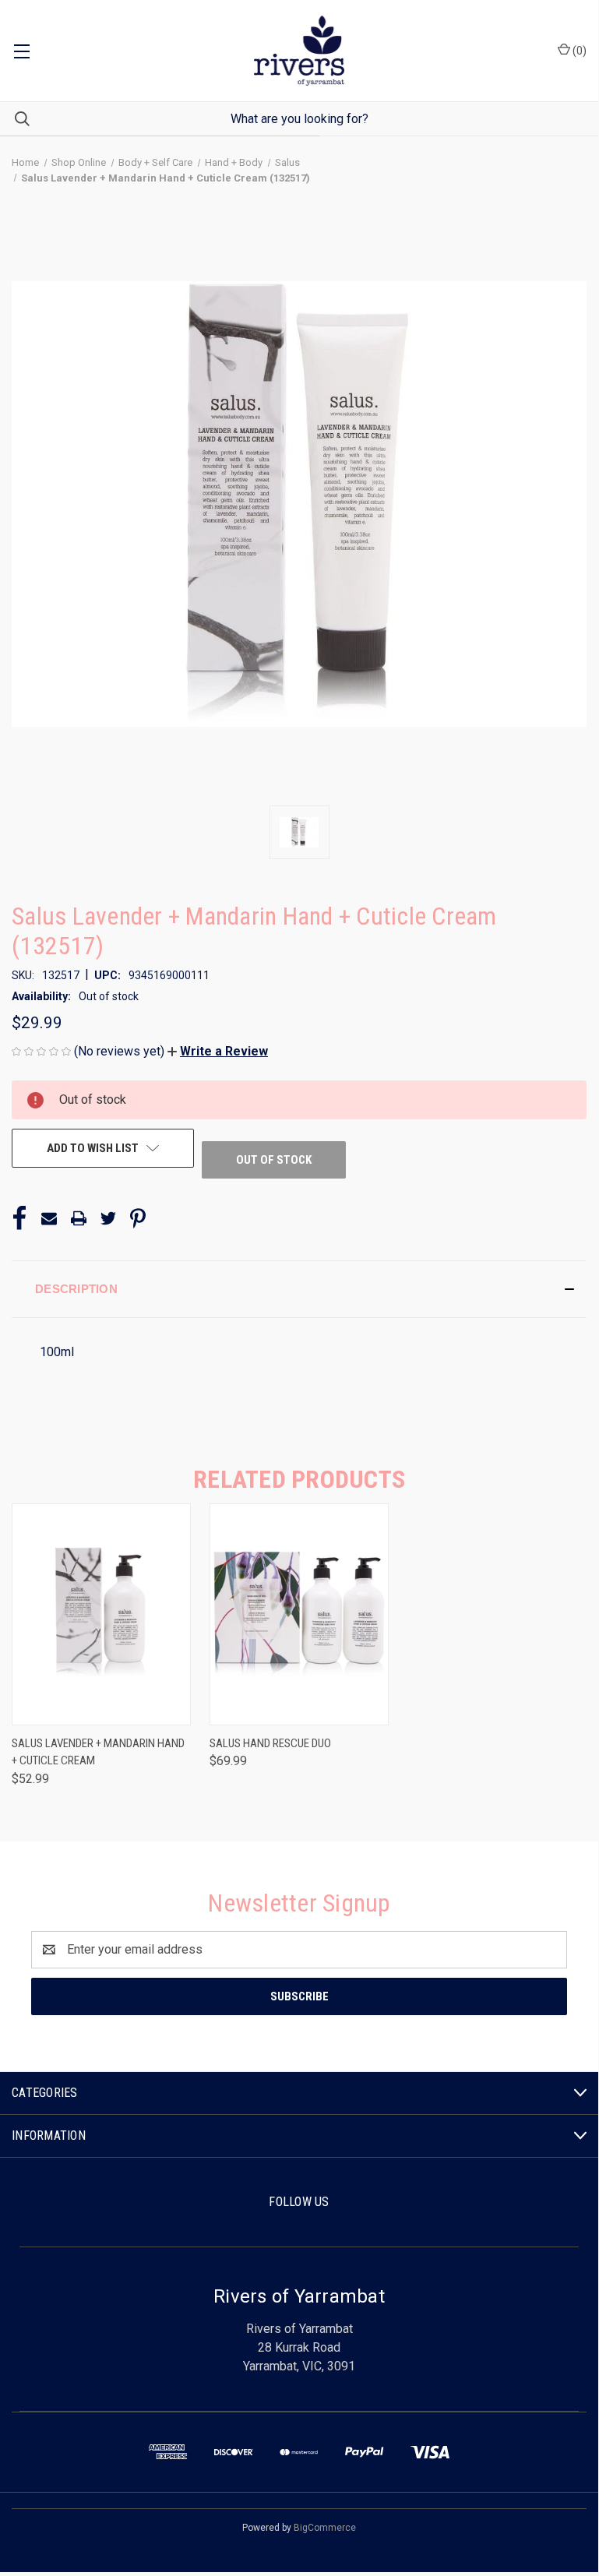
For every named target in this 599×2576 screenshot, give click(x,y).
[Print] (79, 1218)
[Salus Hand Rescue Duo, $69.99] (299, 1614)
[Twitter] (108, 1218)
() (578, 51)
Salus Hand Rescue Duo (270, 1743)
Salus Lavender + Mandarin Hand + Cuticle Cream (98, 1752)
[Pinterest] (138, 1218)
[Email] (49, 1218)
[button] (218, 1051)
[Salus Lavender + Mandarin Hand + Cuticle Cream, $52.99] (101, 1614)
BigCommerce (325, 2528)
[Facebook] (19, 1218)
